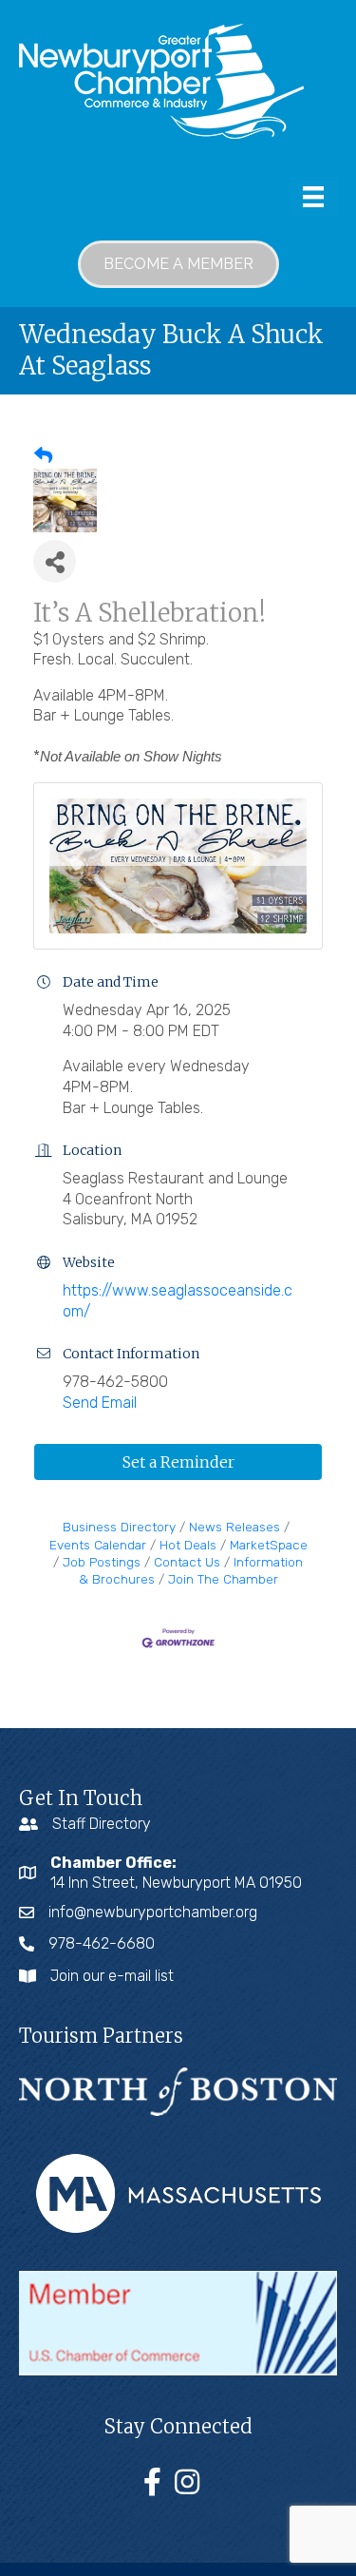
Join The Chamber (223, 1579)
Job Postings (102, 1562)
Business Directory (119, 1527)
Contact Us (187, 1562)
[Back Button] (43, 456)
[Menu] (313, 197)
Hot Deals (188, 1545)
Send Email (100, 1403)
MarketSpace (269, 1545)
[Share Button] (55, 561)
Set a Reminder (178, 1462)
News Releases (234, 1527)
